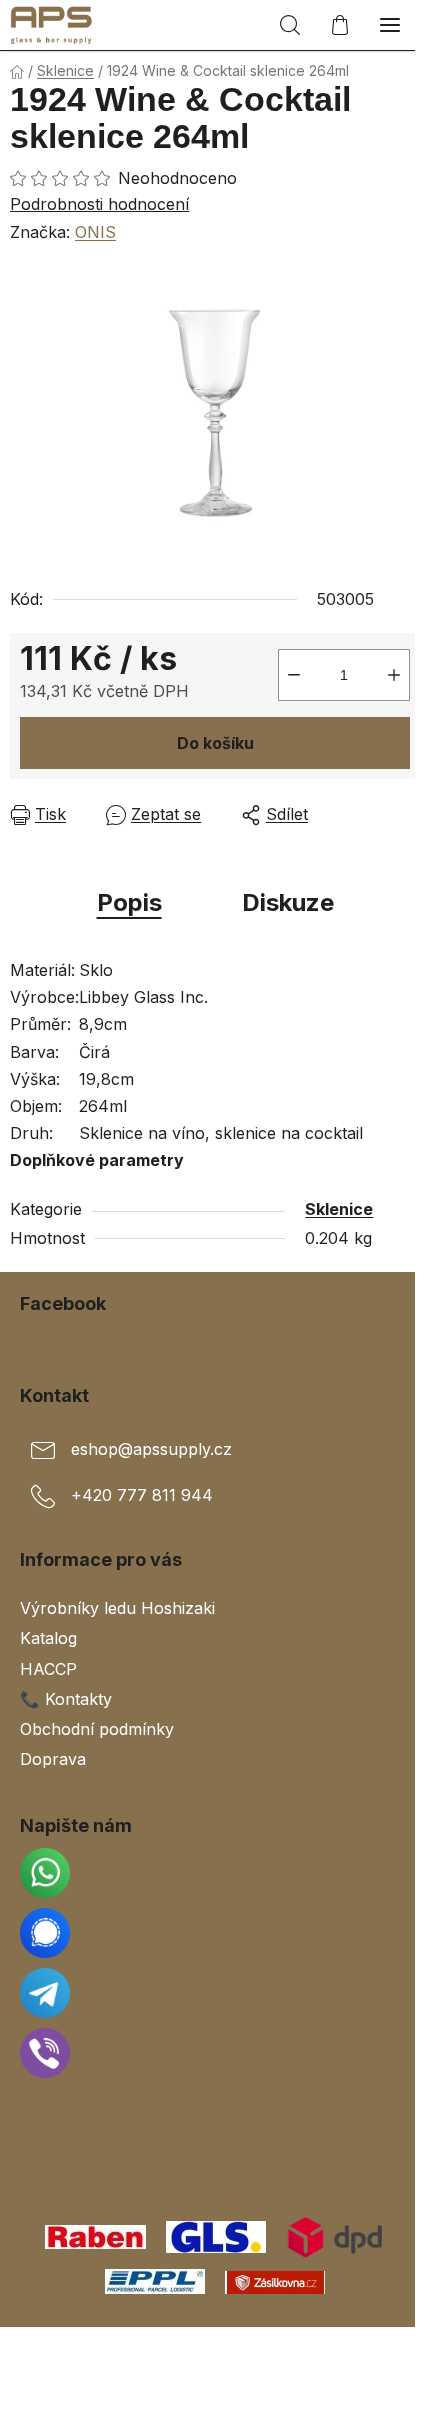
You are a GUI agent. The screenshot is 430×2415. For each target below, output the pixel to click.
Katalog (48, 1638)
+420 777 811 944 (142, 1496)
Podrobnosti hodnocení (99, 204)
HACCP (48, 1669)
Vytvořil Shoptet (219, 2349)
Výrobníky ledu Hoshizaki (117, 1608)
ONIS (95, 232)
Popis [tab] (129, 902)
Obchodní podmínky (97, 1729)
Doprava (53, 1759)
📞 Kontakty (66, 1699)
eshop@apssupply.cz (151, 1450)
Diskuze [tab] (288, 902)
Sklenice (339, 1209)
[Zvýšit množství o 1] (394, 675)
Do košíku (215, 743)
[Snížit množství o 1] (294, 675)
